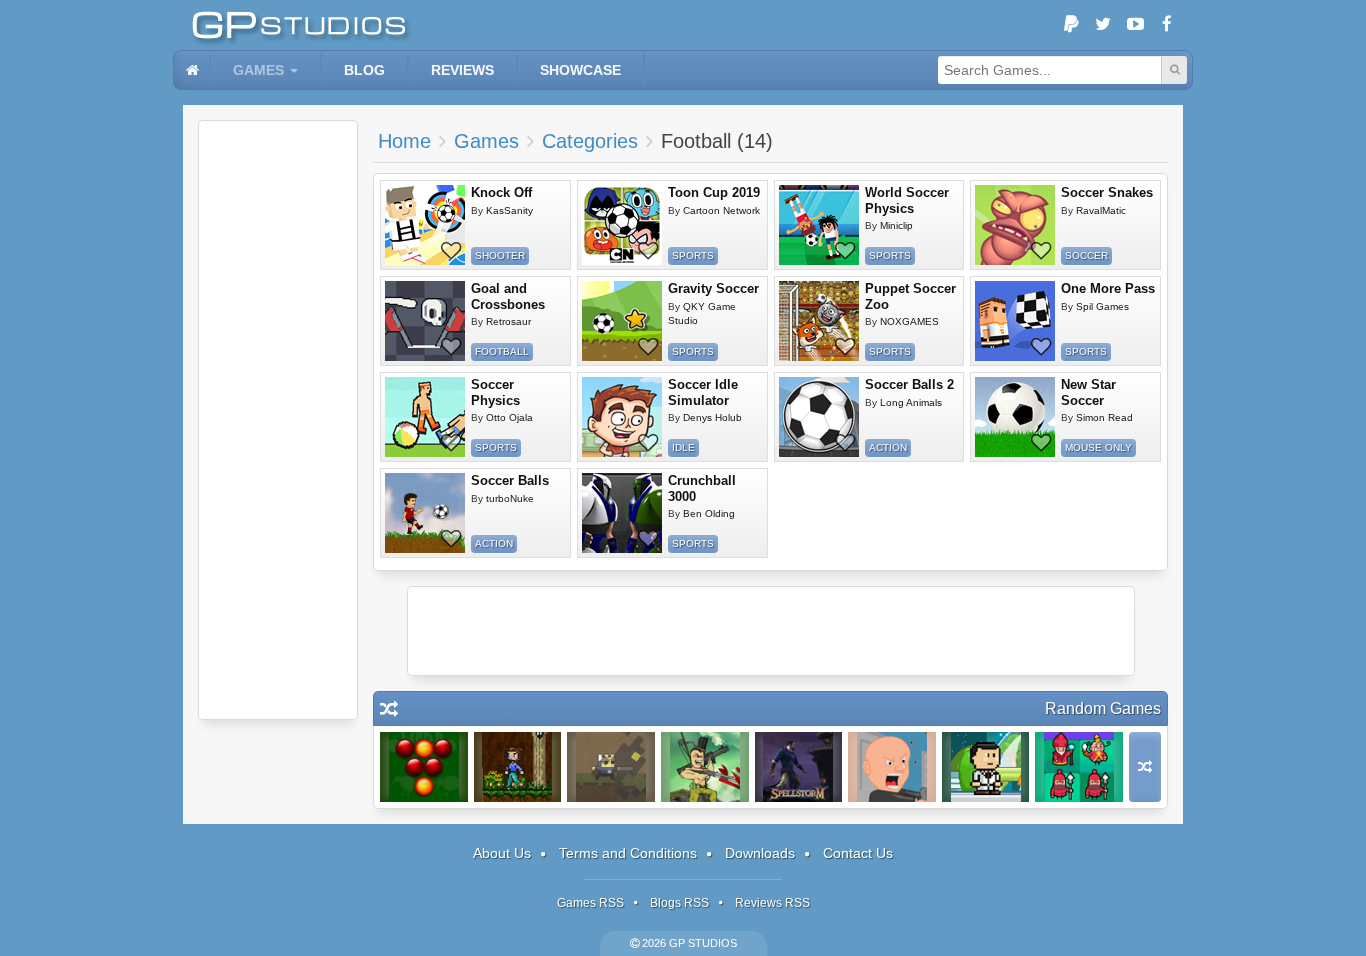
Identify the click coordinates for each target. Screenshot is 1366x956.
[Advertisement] (278, 420)
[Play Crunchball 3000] (622, 513)
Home (404, 141)
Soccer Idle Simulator (703, 392)
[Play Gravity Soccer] (622, 321)
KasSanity (509, 210)
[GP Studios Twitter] (1103, 25)
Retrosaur (508, 321)
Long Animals (911, 402)
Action (888, 447)
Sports (693, 255)
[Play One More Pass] (1015, 321)
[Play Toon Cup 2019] (622, 225)
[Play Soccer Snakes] (1015, 225)
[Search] (1174, 70)
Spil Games (1102, 306)
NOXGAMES (909, 321)
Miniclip (896, 225)
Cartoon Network (721, 210)
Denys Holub (712, 417)
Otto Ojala (509, 417)
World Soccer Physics (907, 200)
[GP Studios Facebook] (1167, 25)
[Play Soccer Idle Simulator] (622, 417)
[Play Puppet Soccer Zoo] (819, 321)
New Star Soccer (1088, 392)
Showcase (580, 70)
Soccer (1086, 255)
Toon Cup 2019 (714, 192)
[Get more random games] (1145, 767)
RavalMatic (1101, 210)
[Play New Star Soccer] (1015, 417)
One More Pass (1108, 288)
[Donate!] (1071, 25)
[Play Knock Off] (425, 225)
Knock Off (501, 192)
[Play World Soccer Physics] (819, 225)
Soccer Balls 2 (909, 384)
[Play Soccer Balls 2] (819, 417)
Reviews (462, 70)
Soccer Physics (495, 392)
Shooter (500, 255)
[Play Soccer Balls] (425, 513)
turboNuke (510, 498)
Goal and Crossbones (508, 296)
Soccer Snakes (1107, 192)
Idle (683, 447)
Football (502, 351)
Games (258, 70)
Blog (364, 70)
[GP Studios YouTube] (1135, 25)
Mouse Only (1098, 447)
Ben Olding (709, 513)
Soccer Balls (510, 480)
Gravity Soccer (713, 288)
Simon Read (1104, 417)
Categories (590, 141)
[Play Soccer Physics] (425, 417)
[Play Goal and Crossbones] (425, 321)
